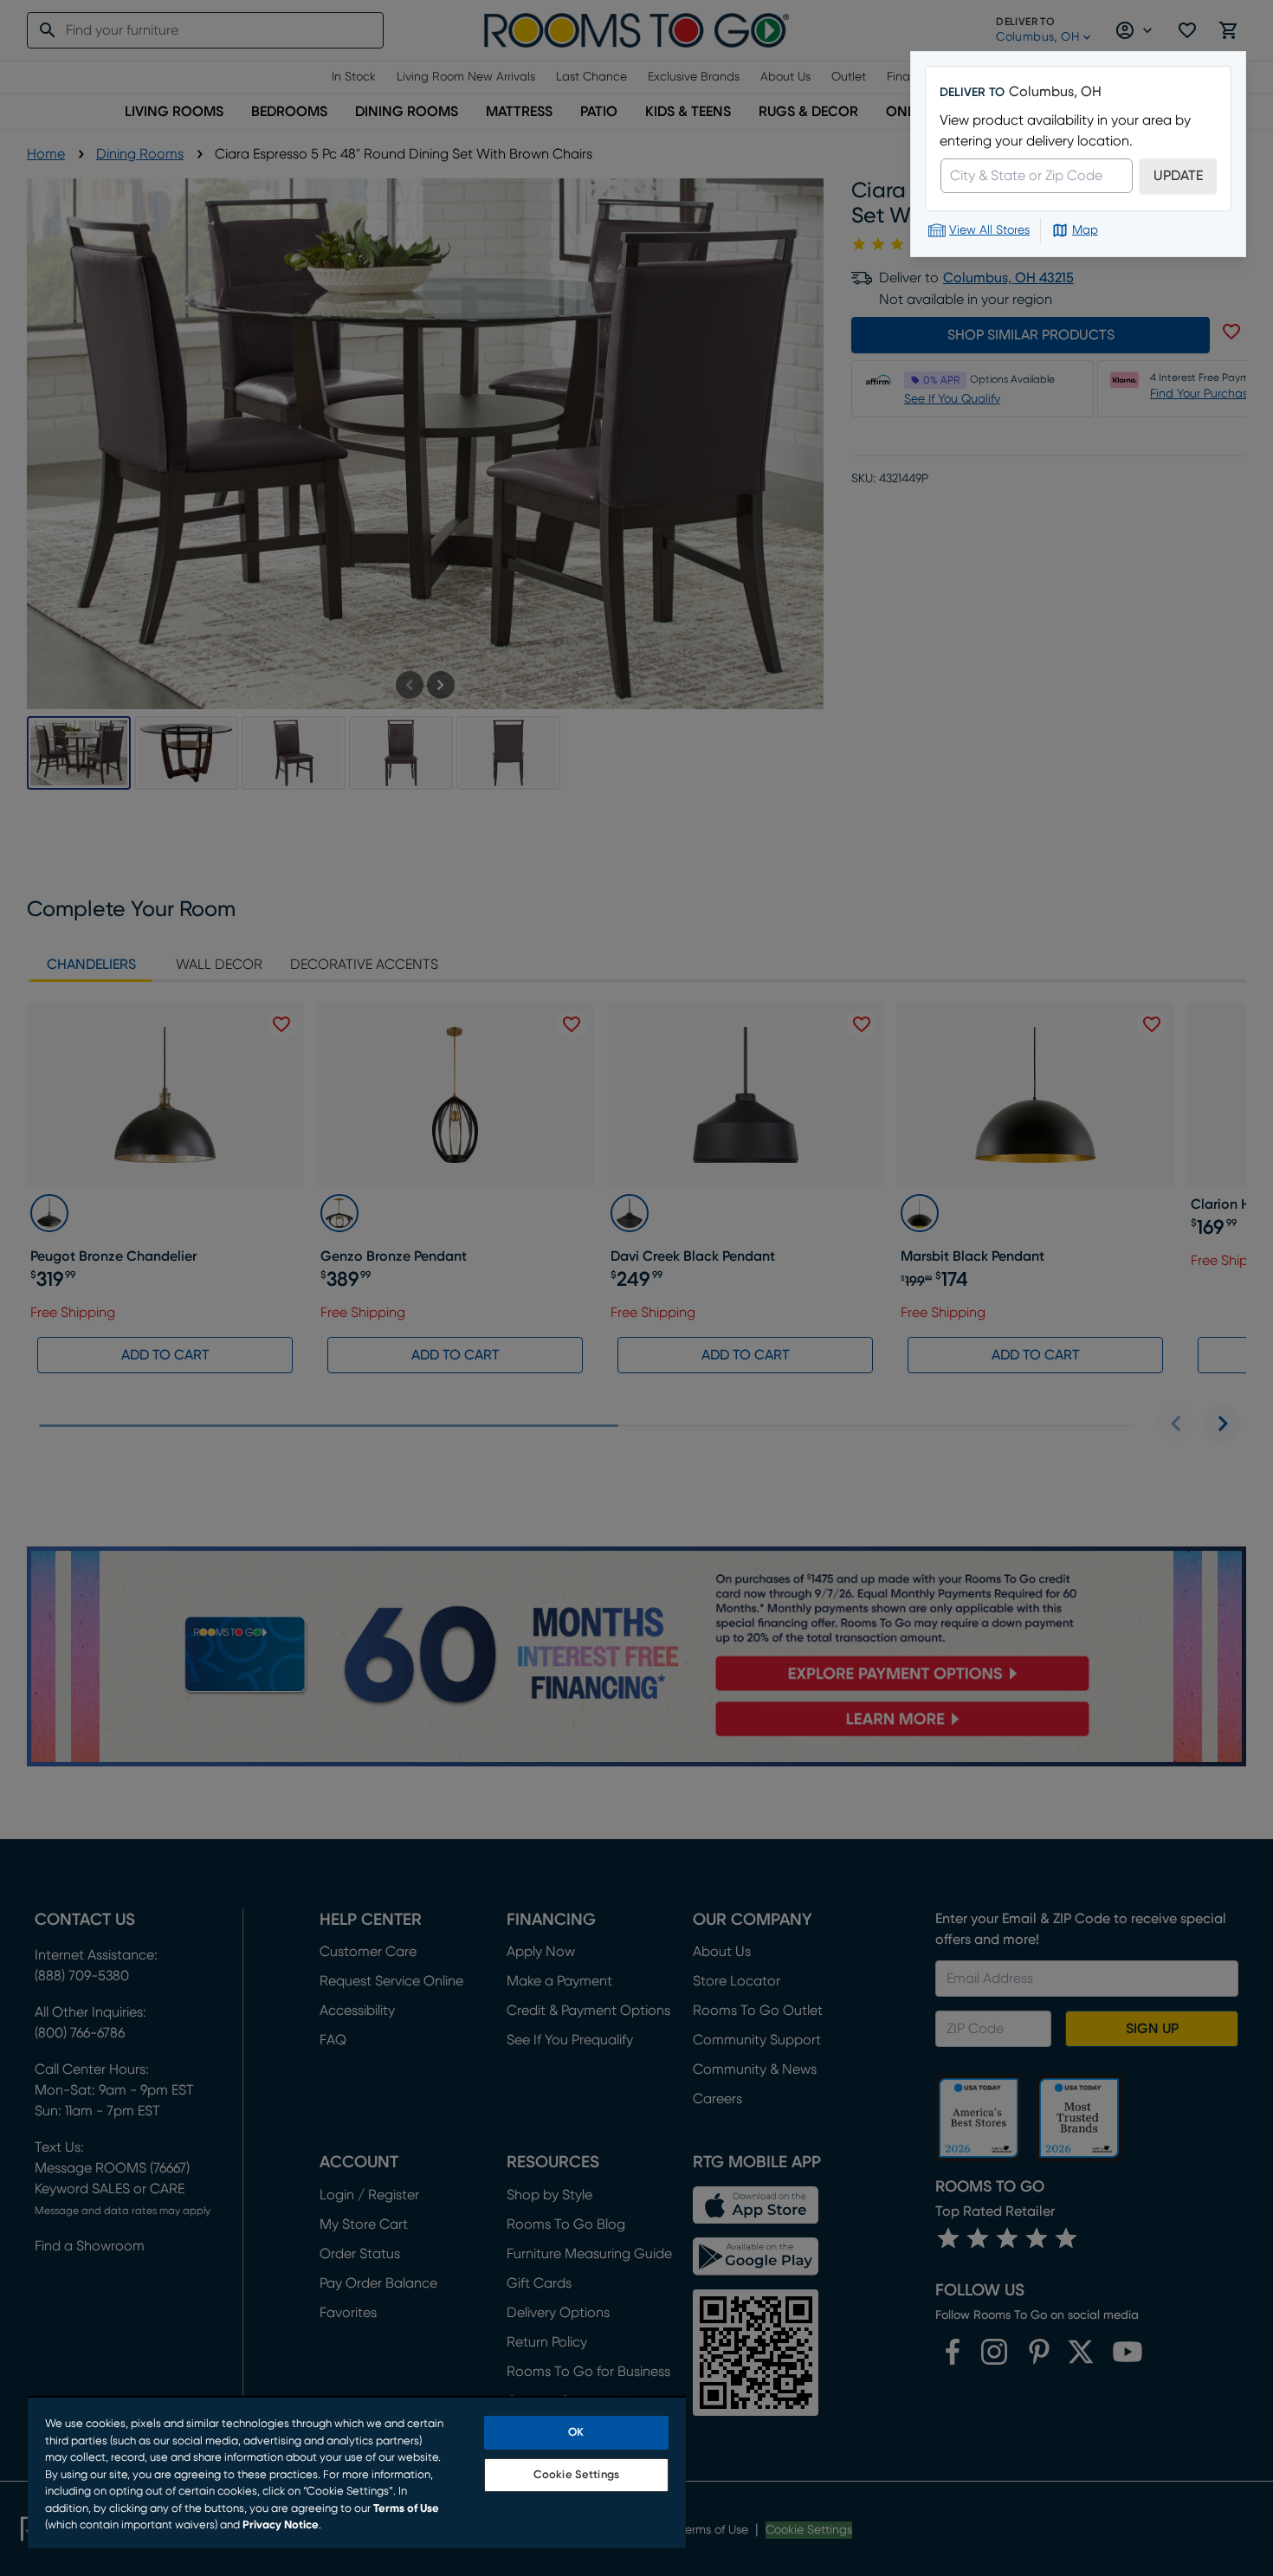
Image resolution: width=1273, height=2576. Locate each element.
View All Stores (989, 230)
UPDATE (1178, 176)
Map (1085, 230)
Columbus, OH (1055, 92)
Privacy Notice (281, 2525)
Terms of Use (406, 2509)
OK (576, 2433)
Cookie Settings (576, 2475)
